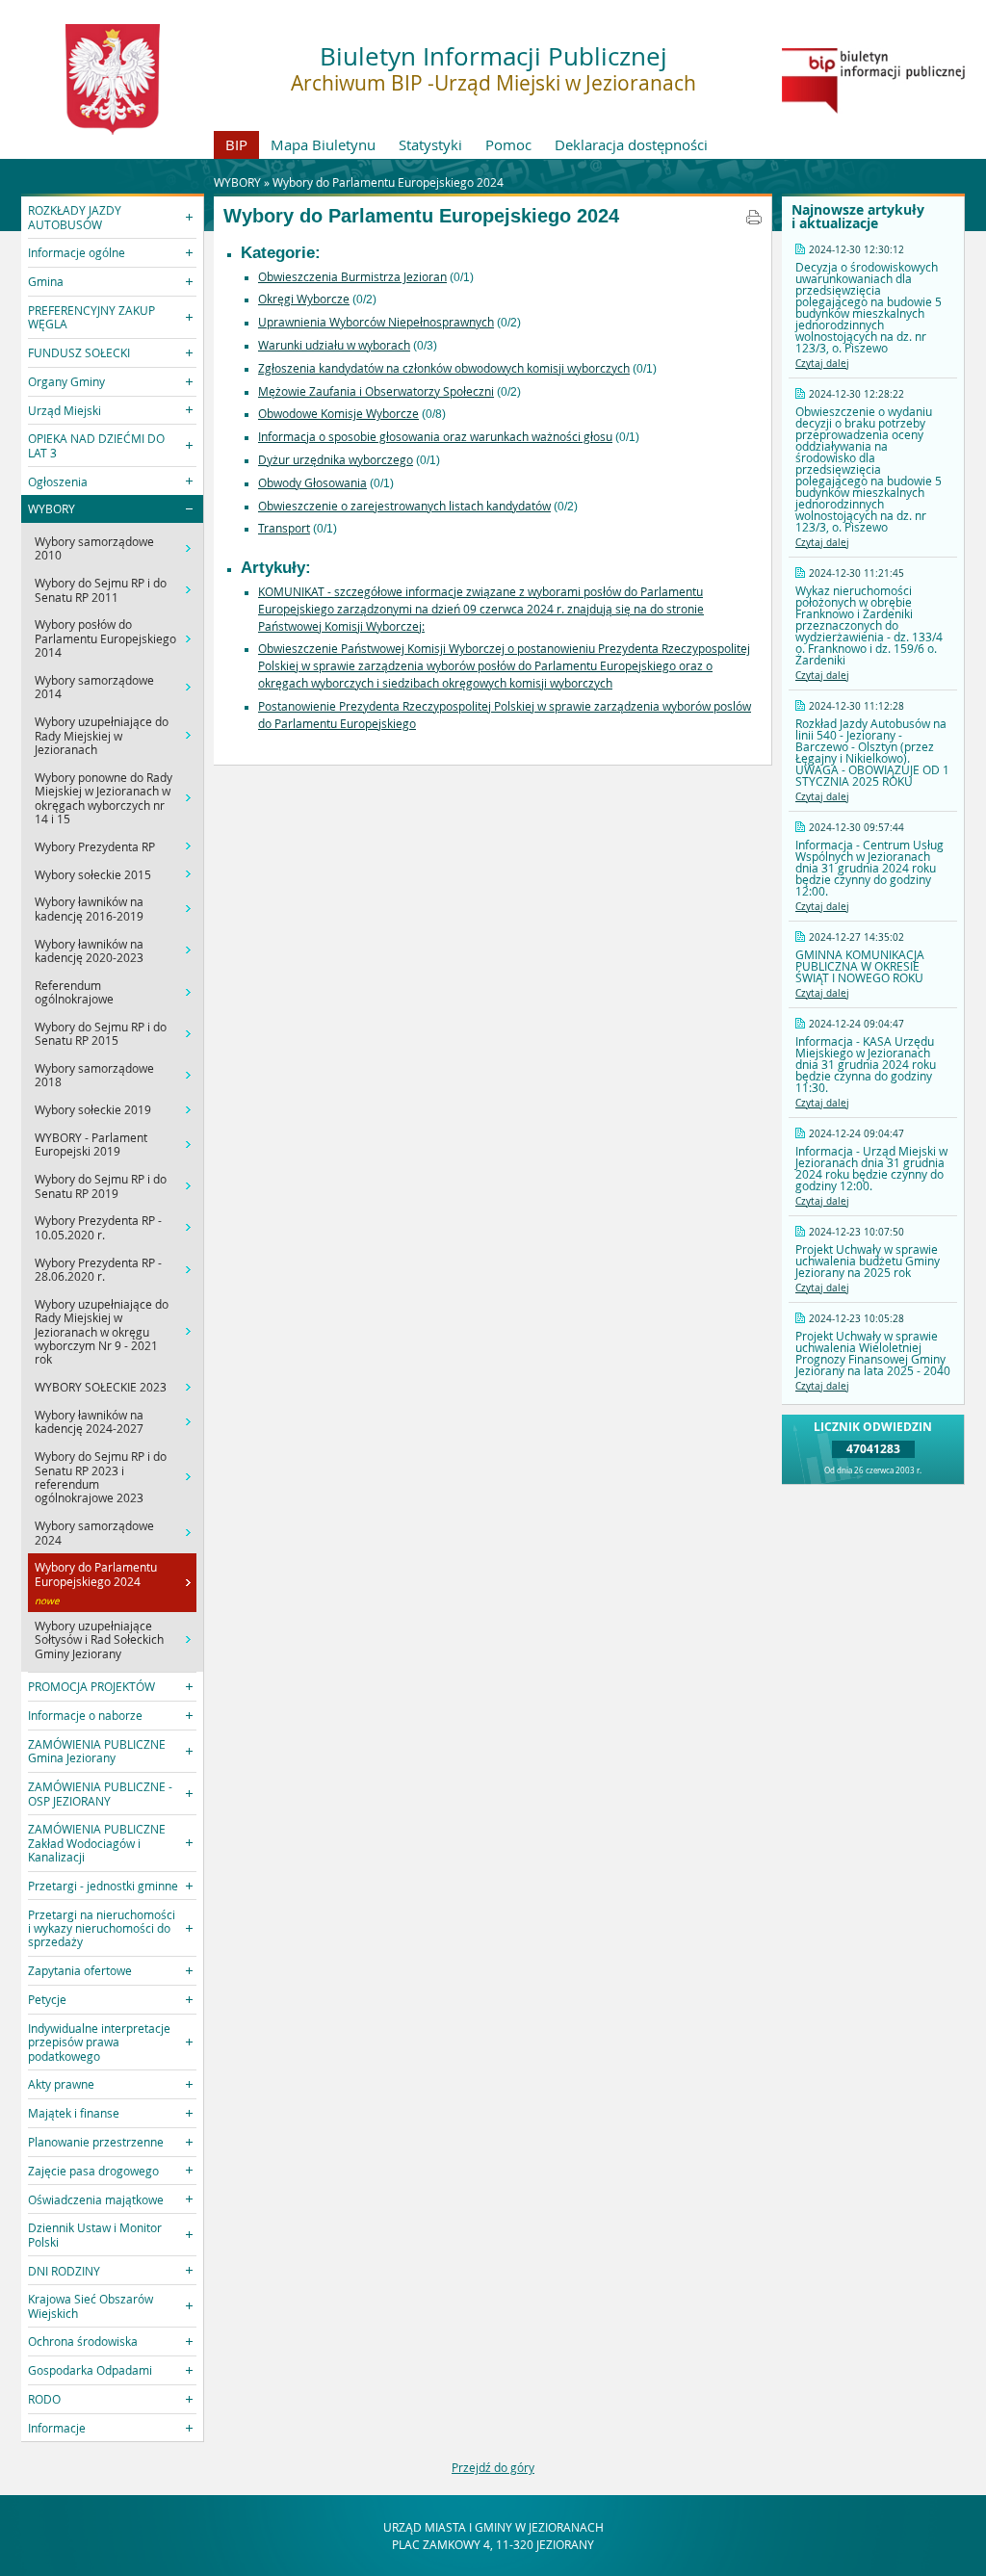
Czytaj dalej (822, 364)
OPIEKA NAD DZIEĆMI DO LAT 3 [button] (96, 445)
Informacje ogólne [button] (77, 252)
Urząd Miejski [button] (65, 410)
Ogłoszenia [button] (58, 481)
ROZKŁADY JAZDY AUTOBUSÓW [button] (75, 217)
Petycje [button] (47, 1999)
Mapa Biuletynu (323, 144)
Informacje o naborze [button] (85, 1715)
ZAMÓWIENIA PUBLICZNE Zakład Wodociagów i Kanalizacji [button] (97, 1843)
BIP (236, 144)
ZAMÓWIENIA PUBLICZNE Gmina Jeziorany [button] (97, 1751)
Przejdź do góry (493, 2467)
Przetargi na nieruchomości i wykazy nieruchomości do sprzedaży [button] (102, 1928)
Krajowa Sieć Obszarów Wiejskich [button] (91, 2305)
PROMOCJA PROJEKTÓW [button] (91, 1686)
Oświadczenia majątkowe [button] (96, 2199)
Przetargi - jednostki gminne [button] (103, 1886)
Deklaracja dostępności (631, 144)
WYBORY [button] (52, 508)
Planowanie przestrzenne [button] (96, 2142)
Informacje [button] (57, 2428)
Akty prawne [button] (61, 2084)
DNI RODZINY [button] (64, 2271)
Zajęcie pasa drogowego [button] (93, 2171)
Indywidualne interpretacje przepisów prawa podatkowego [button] (99, 2042)
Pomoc (508, 144)
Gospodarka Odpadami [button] (90, 2370)
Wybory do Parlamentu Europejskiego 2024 (388, 182)
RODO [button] (44, 2399)
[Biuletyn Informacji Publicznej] (873, 109)
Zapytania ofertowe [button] (80, 1970)
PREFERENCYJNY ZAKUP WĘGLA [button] (91, 317)
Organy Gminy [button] (66, 381)
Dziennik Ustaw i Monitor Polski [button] (95, 2234)
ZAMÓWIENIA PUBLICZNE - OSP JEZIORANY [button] (100, 1793)
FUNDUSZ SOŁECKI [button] (79, 352)
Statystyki (430, 144)
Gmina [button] (46, 281)
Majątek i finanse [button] (74, 2113)
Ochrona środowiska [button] (83, 2341)
